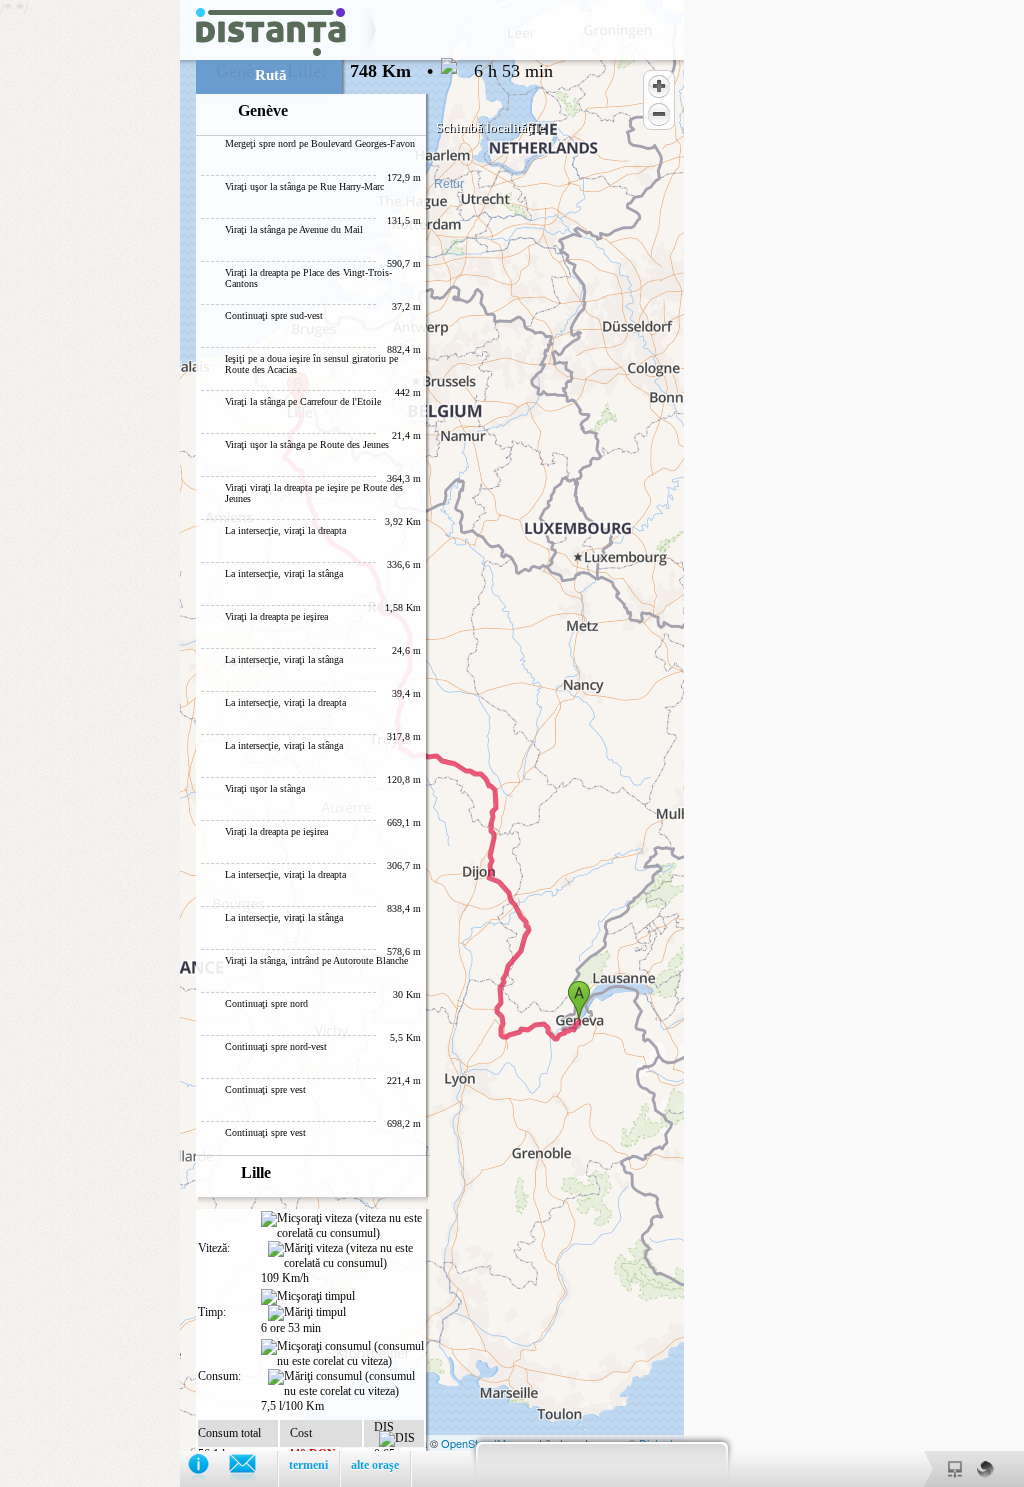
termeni (308, 1465)
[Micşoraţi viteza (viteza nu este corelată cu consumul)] (342, 1226)
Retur (449, 184)
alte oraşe (375, 1465)
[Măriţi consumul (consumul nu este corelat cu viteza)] (346, 1384)
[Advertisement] (90, 300)
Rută (271, 75)
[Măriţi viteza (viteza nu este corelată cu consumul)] (346, 1256)
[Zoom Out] (659, 114)
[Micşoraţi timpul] (308, 1297)
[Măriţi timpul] (307, 1313)
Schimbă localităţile (490, 127)
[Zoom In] (659, 86)
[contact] (252, 1468)
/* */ (276, 743)
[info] (208, 1468)
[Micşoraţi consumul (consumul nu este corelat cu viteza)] (342, 1354)
